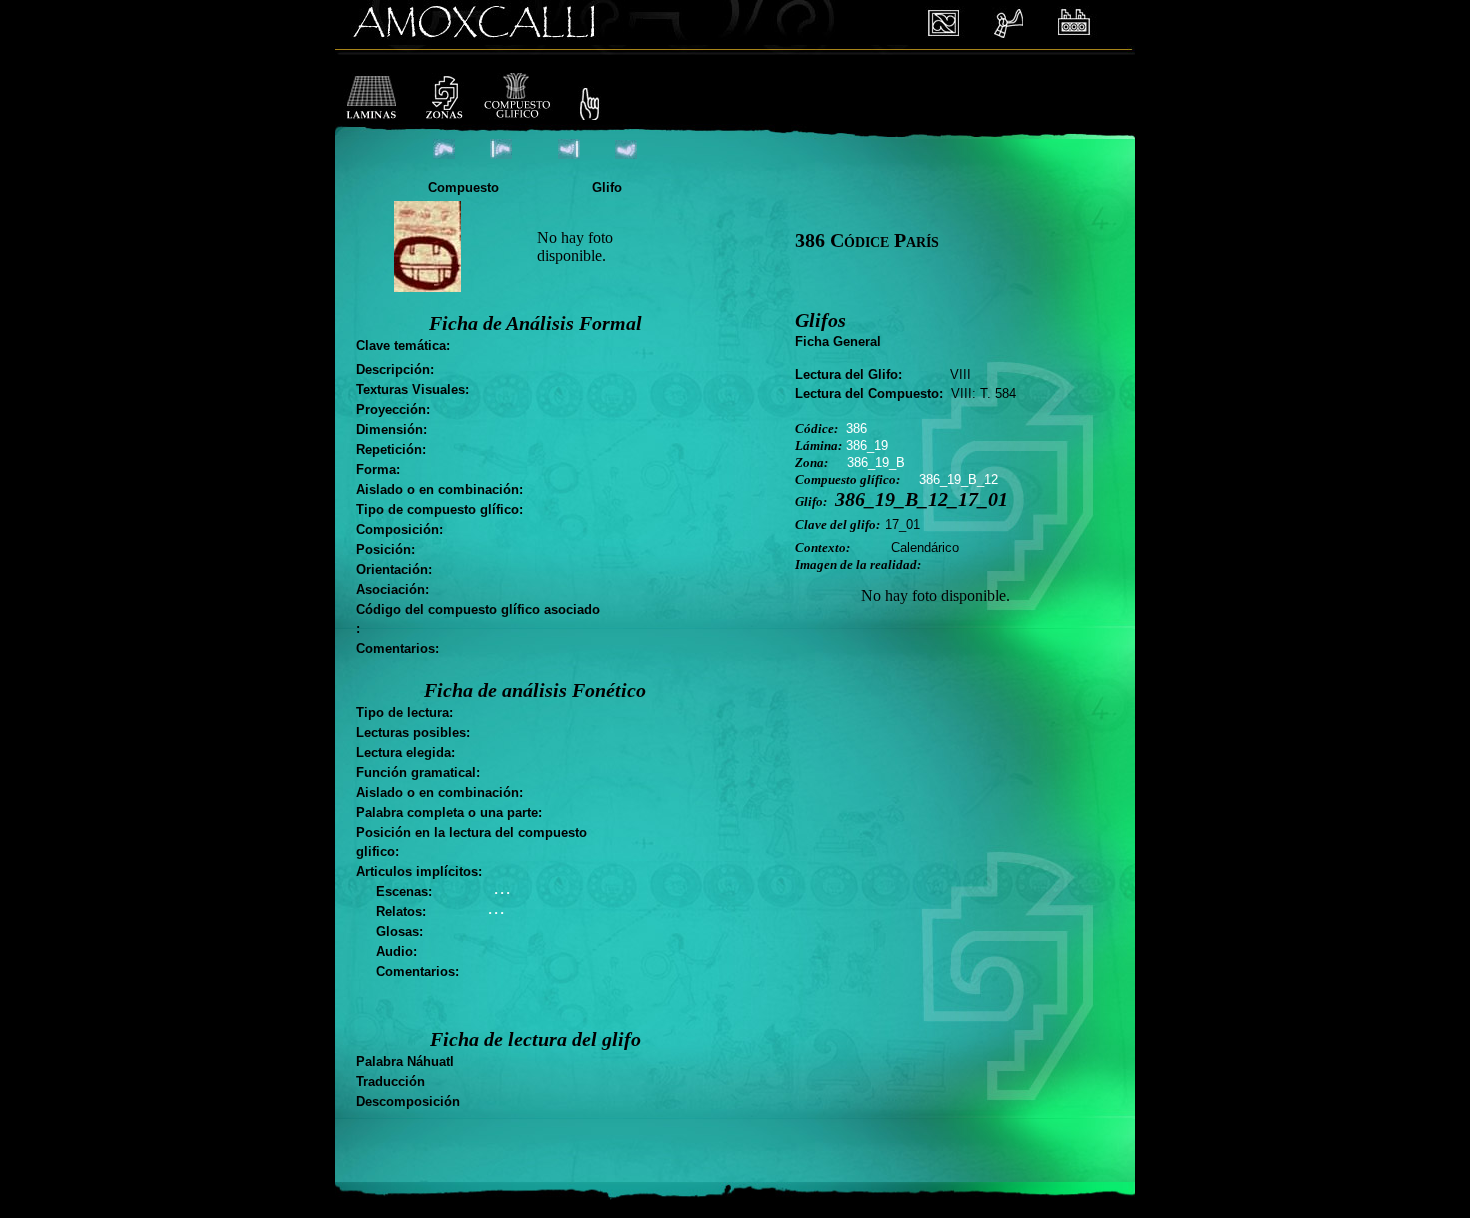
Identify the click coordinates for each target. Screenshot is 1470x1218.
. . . (501, 889)
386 (856, 428)
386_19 (867, 445)
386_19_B (876, 462)
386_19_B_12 (958, 479)
